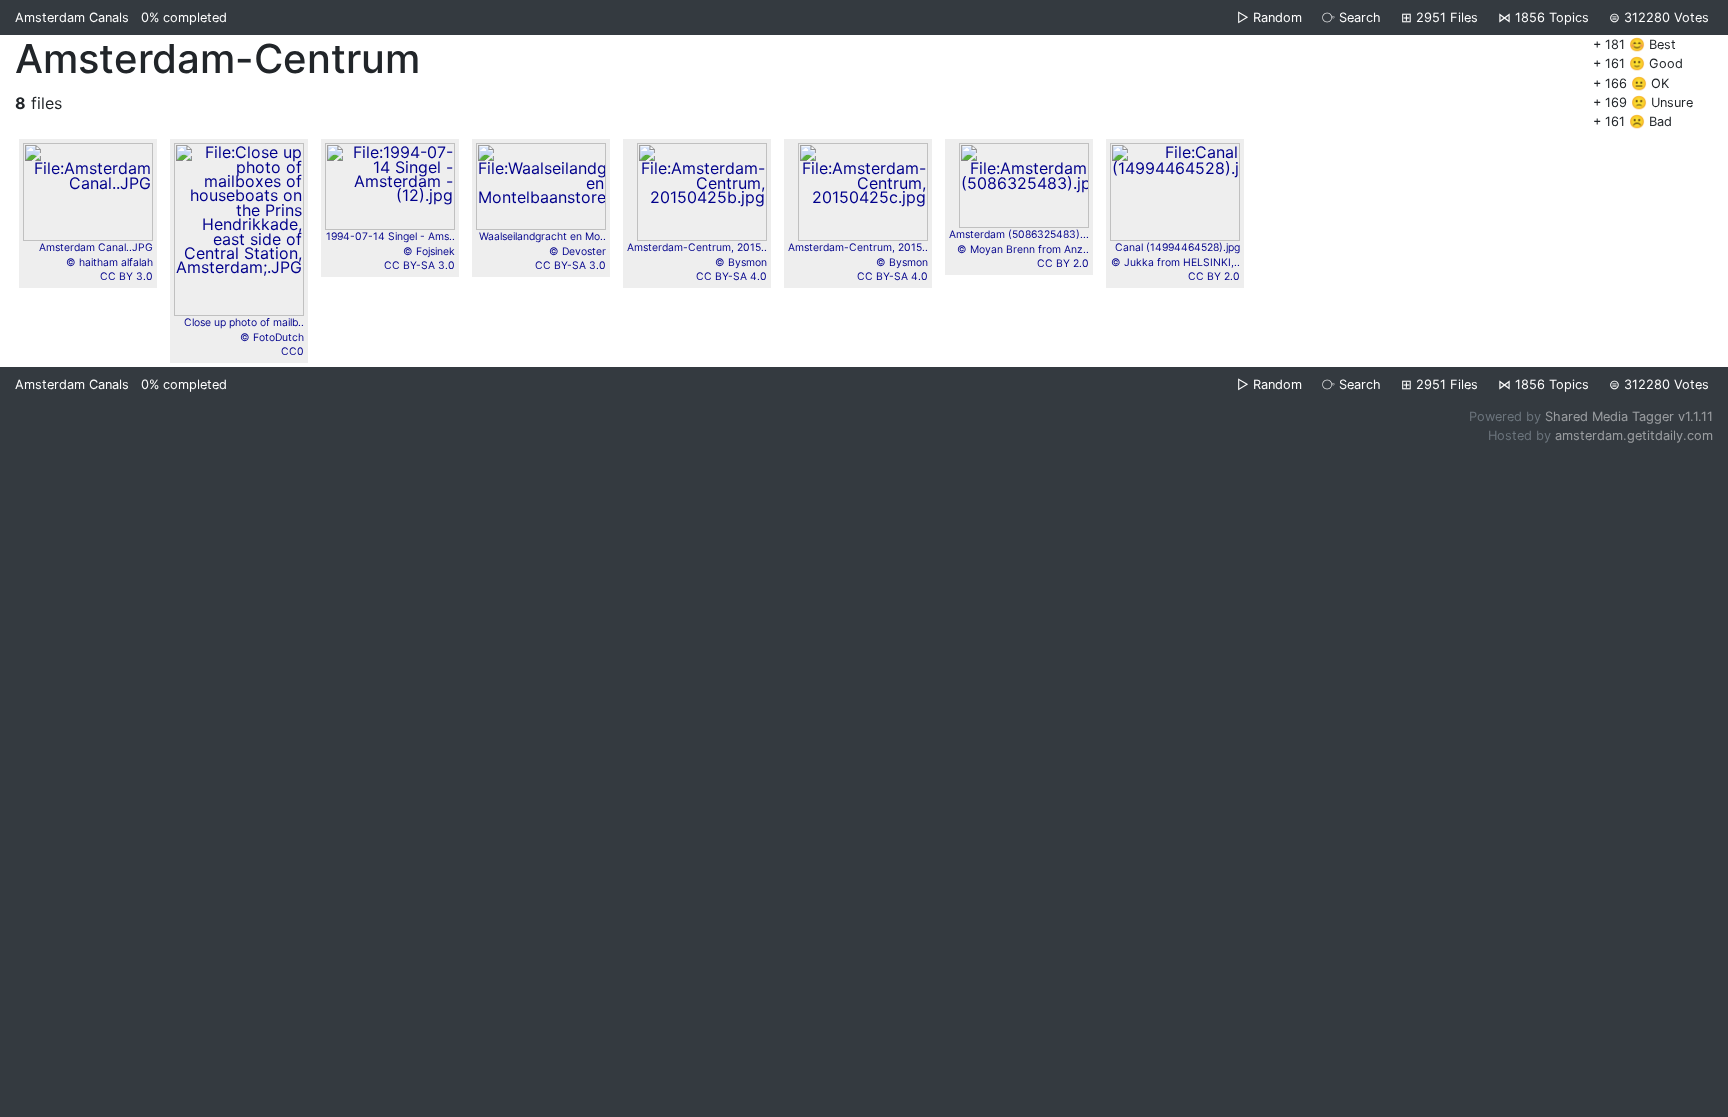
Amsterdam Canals (72, 17)
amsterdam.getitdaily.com (1634, 435)
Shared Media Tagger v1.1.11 (1629, 416)
